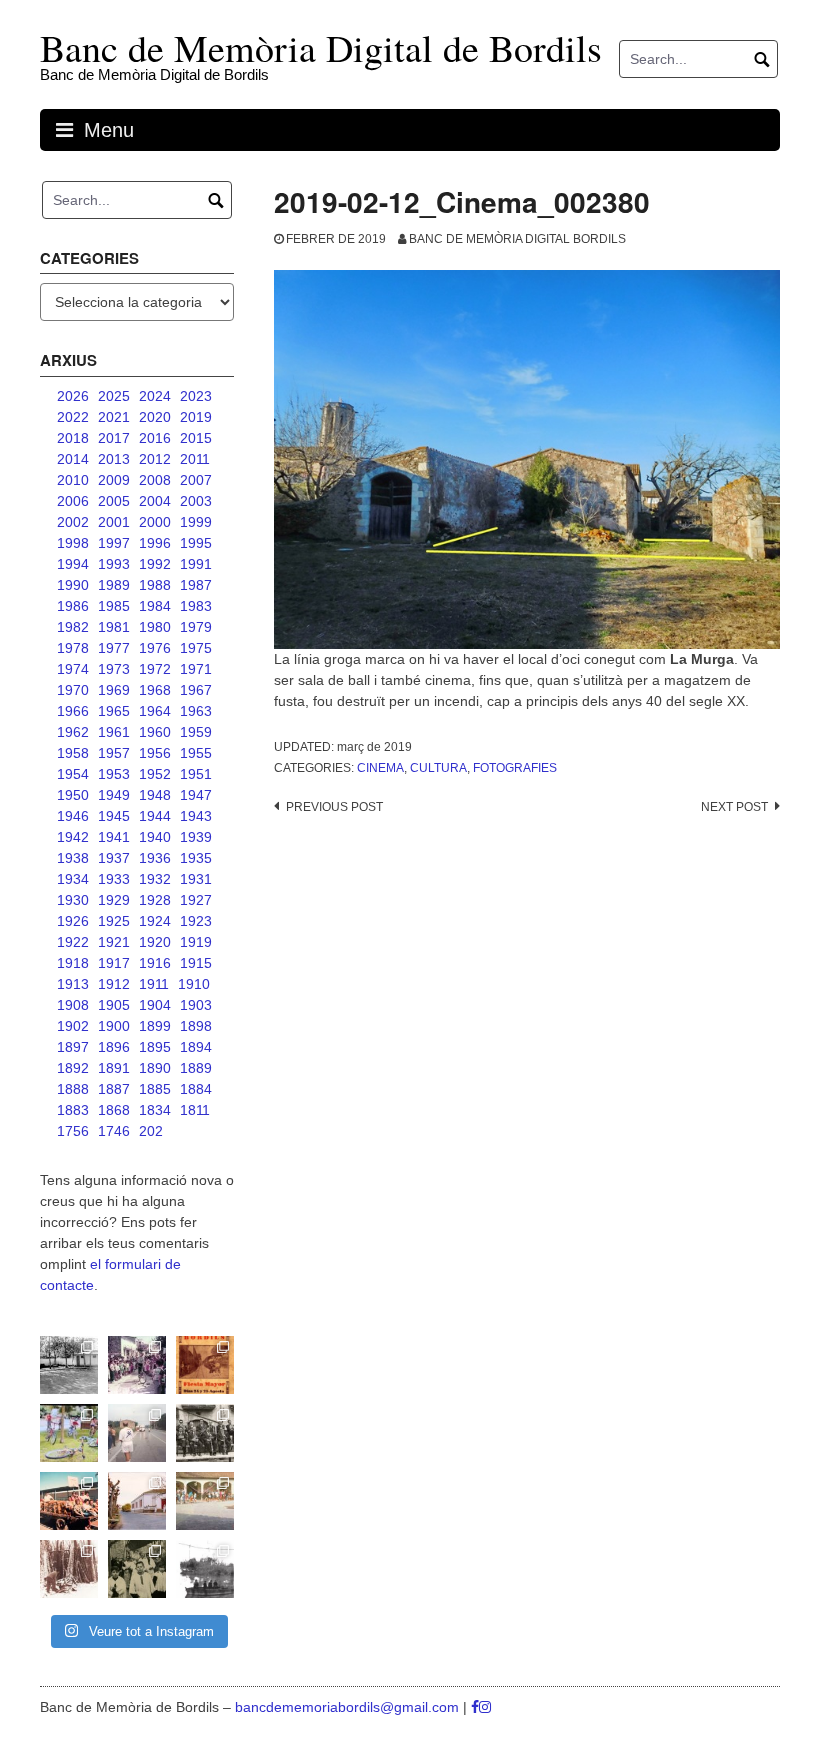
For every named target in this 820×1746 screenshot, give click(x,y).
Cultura (438, 768)
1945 (114, 816)
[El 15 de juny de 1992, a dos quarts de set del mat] (137, 1433)
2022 (73, 417)
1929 (114, 900)
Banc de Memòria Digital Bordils (517, 239)
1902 (73, 1026)
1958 (73, 753)
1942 (73, 837)
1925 (114, 921)
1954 (73, 774)
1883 (73, 1110)
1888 (73, 1089)
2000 (155, 522)
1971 (196, 669)
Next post (734, 807)
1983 (196, 606)
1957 (114, 753)
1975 (196, 648)
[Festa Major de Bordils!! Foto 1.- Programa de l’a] (205, 1365)
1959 (196, 732)
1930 (73, 900)
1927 (196, 900)
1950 (73, 795)
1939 (196, 837)
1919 (196, 942)
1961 (114, 732)
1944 (155, 816)
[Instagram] (485, 1707)
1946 (73, 816)
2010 (73, 480)
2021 (114, 417)
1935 (196, 858)
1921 (114, 942)
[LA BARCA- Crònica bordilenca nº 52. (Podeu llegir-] (205, 1569)
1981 (114, 627)
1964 (155, 711)
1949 (114, 795)
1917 (114, 963)
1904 (155, 1005)
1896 (114, 1047)
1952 (155, 774)
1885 (155, 1089)
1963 (196, 711)
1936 (155, 858)
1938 (73, 858)
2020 (155, 417)
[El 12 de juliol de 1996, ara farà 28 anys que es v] (69, 1501)
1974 (73, 669)
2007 (196, 480)
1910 (194, 984)
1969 (114, 690)
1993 (114, 564)
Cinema (380, 768)
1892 (73, 1068)
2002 (73, 522)
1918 (73, 963)
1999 (196, 522)
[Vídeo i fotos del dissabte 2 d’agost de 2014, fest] (69, 1433)
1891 (114, 1068)
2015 (196, 438)
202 (151, 1131)
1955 (196, 753)
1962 (73, 732)
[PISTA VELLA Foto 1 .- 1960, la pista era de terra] (69, 1365)
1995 (196, 543)
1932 (155, 879)
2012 (155, 459)
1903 (196, 1005)
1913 (73, 984)
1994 (73, 564)
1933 (114, 879)
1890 (155, 1068)
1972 (155, 669)
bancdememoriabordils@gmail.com (349, 1707)
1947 (196, 795)
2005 (114, 501)
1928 (155, 900)
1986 (73, 606)
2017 (114, 438)
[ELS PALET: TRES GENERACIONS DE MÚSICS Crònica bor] (205, 1433)
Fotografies (515, 768)
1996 (155, 543)
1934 (73, 879)
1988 (155, 585)
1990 (73, 585)
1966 (73, 711)
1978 (73, 648)
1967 (196, 690)
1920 (155, 942)
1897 (73, 1047)
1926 (73, 921)
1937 (114, 858)
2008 (155, 480)
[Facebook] (475, 1707)
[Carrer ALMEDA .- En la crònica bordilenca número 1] (137, 1501)
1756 (73, 1131)
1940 (155, 837)
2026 (73, 396)
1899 (155, 1026)
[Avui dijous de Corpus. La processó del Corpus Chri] (137, 1569)
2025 (114, 396)
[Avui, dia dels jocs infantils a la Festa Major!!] (137, 1365)
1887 (114, 1089)
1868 (114, 1110)
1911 (154, 984)
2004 (155, 501)
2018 (73, 438)
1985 (114, 606)
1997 (114, 543)
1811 (195, 1110)
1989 (114, 585)
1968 (155, 690)
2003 (196, 501)
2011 (195, 459)
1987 (196, 585)
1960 (155, 732)
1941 (114, 837)
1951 (196, 774)
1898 (196, 1026)
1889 (196, 1068)
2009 (114, 480)
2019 (196, 417)
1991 (196, 564)
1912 (114, 984)
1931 (196, 879)
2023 (196, 396)
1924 (155, 921)
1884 (196, 1089)
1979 (196, 627)
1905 (114, 1005)
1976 (155, 648)
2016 (155, 438)
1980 (155, 627)
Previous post (334, 807)
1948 (155, 795)
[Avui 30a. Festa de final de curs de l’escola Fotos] (205, 1501)
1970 (73, 690)
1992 (155, 564)
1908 (73, 1005)
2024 (155, 396)
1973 (114, 669)
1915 (196, 963)
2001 (114, 522)
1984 (155, 606)
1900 (114, 1026)
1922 (73, 942)
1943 (196, 816)
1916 (155, 963)
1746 (114, 1131)
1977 (114, 648)
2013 (114, 459)
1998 (73, 543)
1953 (114, 774)
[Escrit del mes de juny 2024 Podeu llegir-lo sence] (69, 1569)
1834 (155, 1110)
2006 (73, 501)
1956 (155, 753)
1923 (196, 921)
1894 (196, 1047)
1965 (114, 711)
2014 (73, 459)
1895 (155, 1047)
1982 (73, 627)
